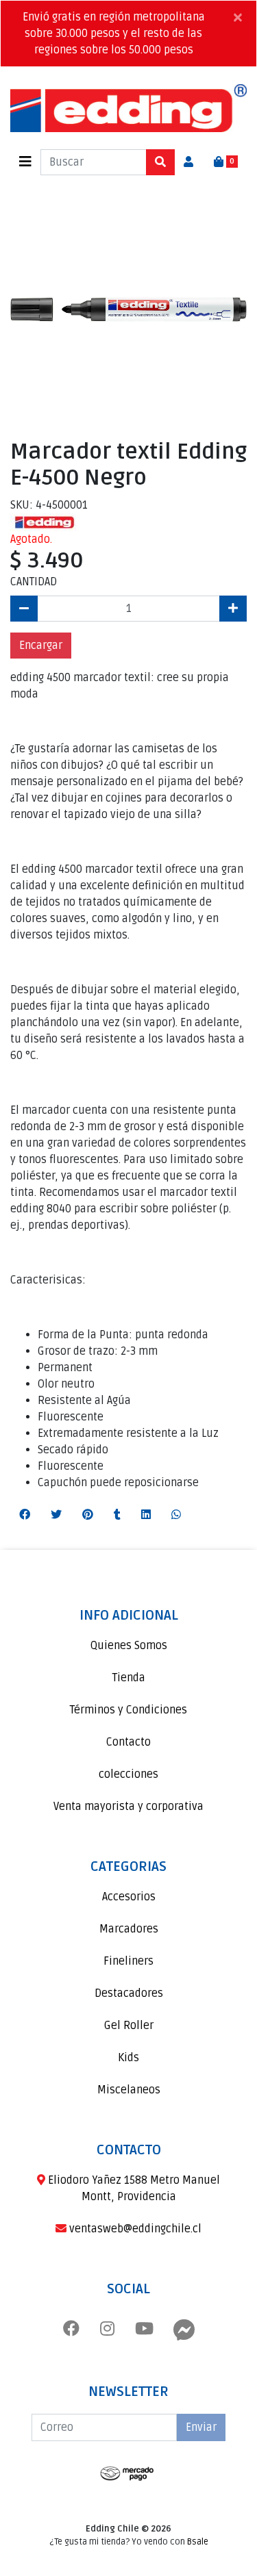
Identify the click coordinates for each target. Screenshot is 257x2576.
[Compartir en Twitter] (56, 1515)
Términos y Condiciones (128, 1710)
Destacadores (129, 1993)
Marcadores (129, 1929)
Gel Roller (129, 2026)
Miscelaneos (129, 2090)
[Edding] (45, 522)
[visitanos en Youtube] (144, 2330)
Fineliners (128, 1961)
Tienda (129, 1678)
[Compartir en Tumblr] (117, 1515)
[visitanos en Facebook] (71, 2330)
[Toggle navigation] (25, 162)
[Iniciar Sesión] (188, 162)
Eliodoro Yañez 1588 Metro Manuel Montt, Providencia (133, 2189)
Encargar (41, 646)
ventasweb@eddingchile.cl (134, 2229)
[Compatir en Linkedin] (146, 1515)
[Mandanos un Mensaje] (184, 2330)
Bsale (198, 2542)
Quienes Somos (129, 1646)
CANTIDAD (34, 582)
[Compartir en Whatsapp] (176, 1515)
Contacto (128, 1742)
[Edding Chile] (128, 108)
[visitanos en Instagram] (107, 2330)
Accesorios (129, 1897)
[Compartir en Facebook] (25, 1515)
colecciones (128, 1774)
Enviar (201, 2427)
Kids (128, 2058)
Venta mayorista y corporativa (128, 1807)
